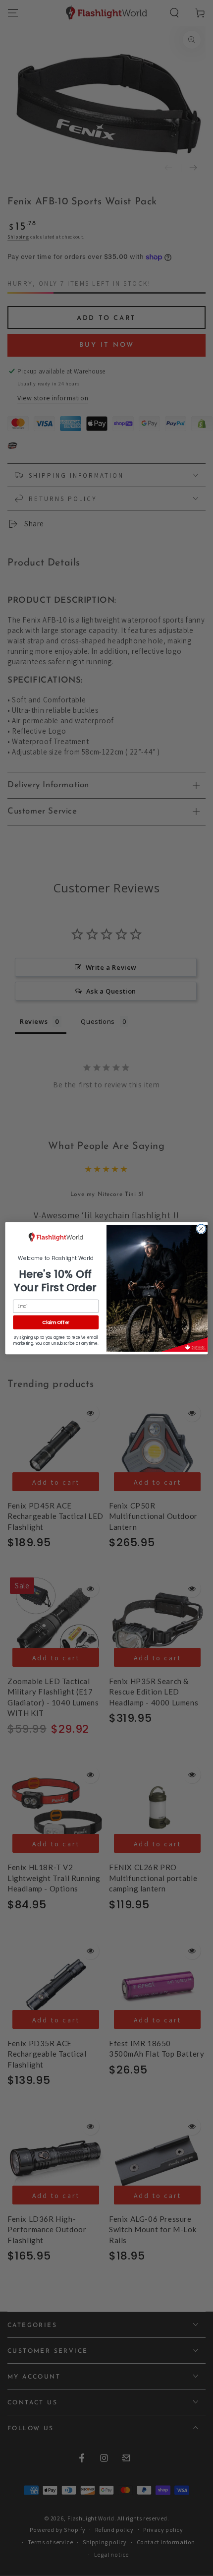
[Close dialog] (201, 1229)
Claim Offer (56, 1322)
